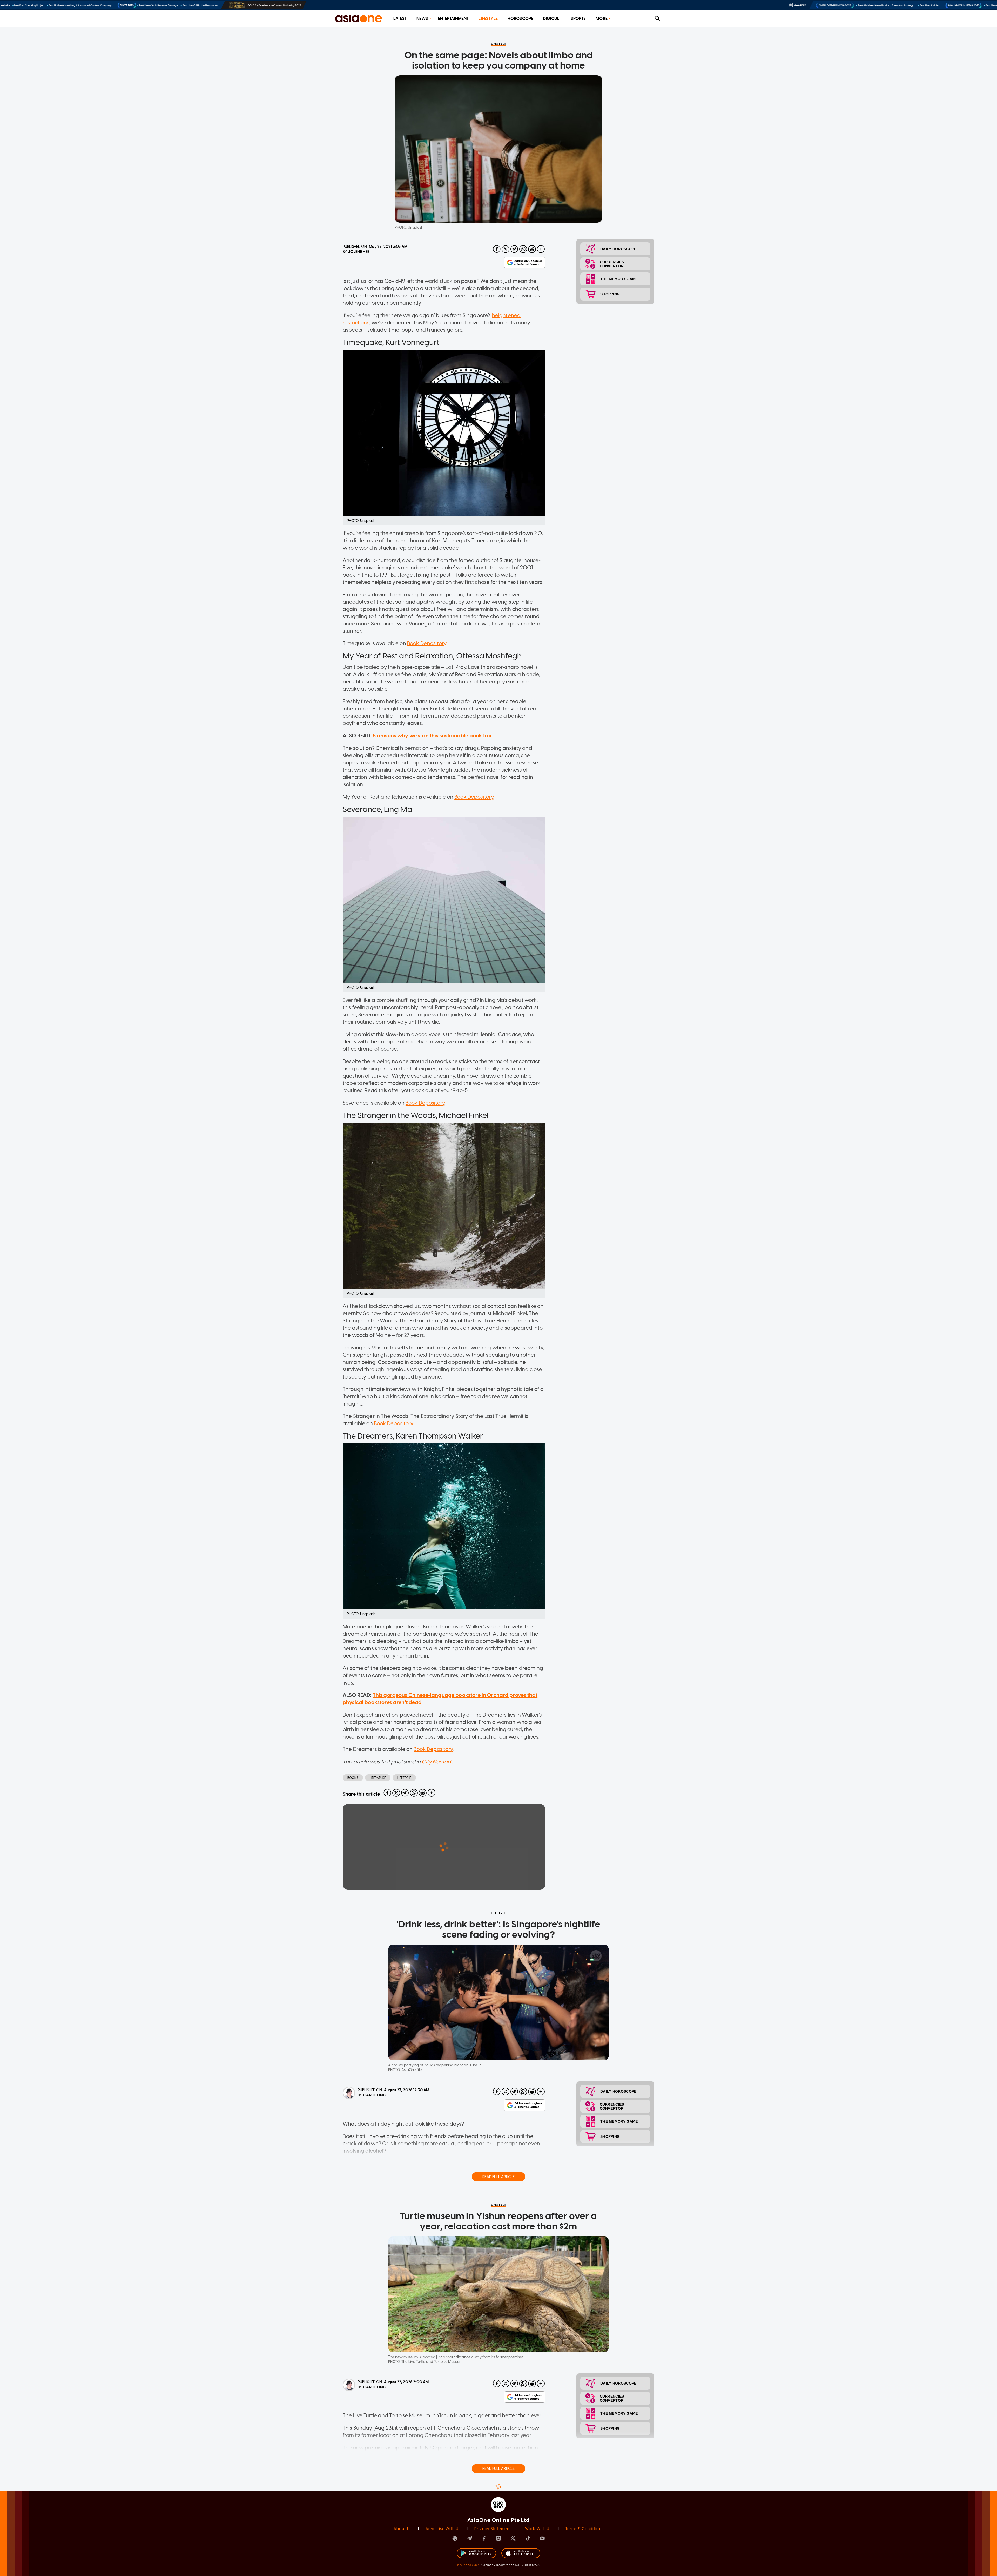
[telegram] (514, 249)
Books (353, 1778)
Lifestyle (488, 19)
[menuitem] (400, 19)
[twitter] (506, 249)
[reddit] (532, 249)
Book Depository (427, 643)
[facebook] (497, 249)
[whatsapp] (523, 249)
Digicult (552, 19)
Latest (400, 19)
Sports (578, 19)
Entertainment (453, 19)
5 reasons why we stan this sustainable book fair (432, 736)
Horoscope (520, 19)
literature (378, 1778)
